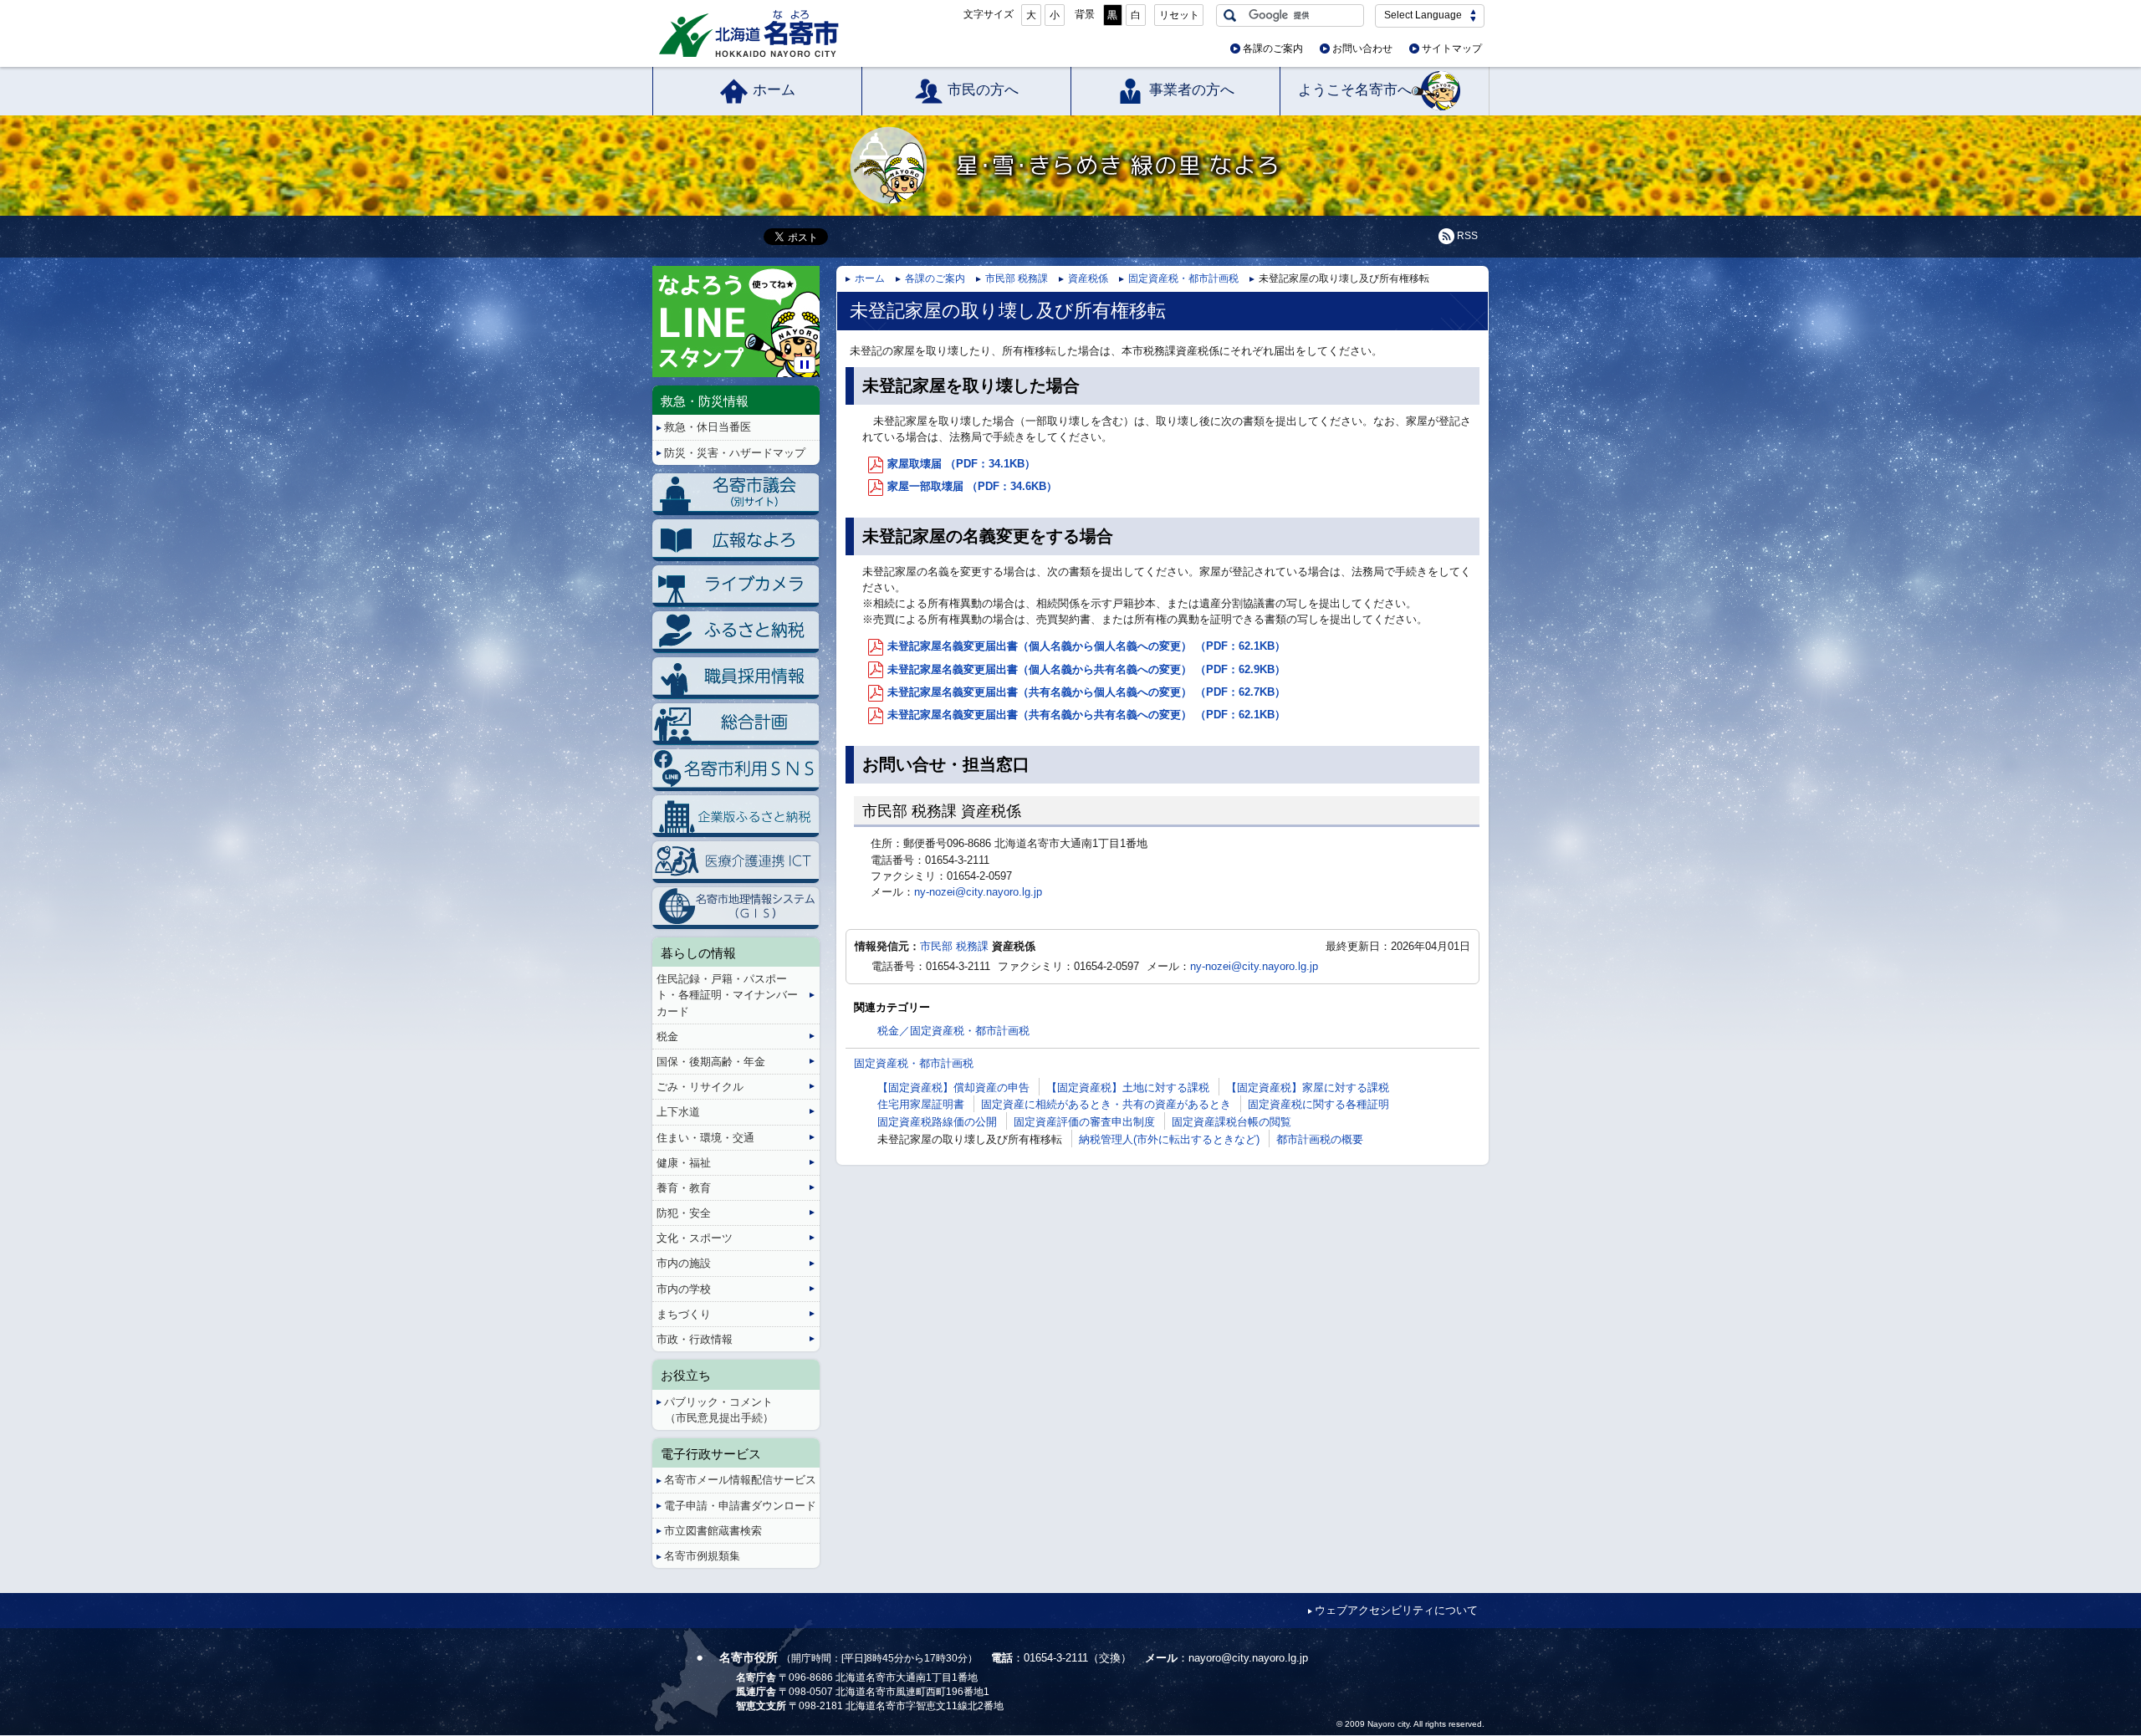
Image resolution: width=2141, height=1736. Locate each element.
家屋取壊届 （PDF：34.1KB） (961, 464)
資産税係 (1088, 278)
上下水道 (678, 1112)
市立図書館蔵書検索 (713, 1531)
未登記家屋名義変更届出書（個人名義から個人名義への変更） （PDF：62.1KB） (1086, 646)
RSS (1467, 236)
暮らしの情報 (698, 953)
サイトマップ (1452, 49)
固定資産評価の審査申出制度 (1084, 1122)
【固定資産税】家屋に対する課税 (1308, 1088)
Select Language (1423, 15)
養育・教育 (684, 1188)
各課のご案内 (1273, 49)
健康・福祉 (684, 1163)
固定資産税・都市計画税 (1183, 278)
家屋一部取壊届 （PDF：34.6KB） (972, 486)
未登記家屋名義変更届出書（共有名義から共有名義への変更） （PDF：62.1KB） (1086, 715)
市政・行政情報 (695, 1339)
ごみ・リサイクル (700, 1087)
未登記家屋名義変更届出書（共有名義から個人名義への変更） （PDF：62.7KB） (1086, 692)
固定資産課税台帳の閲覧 (1231, 1122)
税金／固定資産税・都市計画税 (953, 1031)
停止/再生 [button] (805, 365)
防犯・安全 (684, 1213)
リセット (1179, 15)
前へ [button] (655, 308)
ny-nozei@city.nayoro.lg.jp (978, 892)
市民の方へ (983, 90)
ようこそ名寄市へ (1355, 90)
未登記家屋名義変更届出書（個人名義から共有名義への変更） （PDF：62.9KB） (1086, 669)
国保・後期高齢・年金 (711, 1062)
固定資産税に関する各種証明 (1318, 1104)
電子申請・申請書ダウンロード (740, 1506)
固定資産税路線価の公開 (937, 1122)
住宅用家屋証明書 (921, 1104)
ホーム (774, 90)
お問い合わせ (1362, 49)
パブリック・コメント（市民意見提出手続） (719, 1410)
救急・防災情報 (705, 401)
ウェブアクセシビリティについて (1396, 1610)
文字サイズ (989, 14)
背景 (1085, 14)
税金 (667, 1036)
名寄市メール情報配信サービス (740, 1480)
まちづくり (684, 1314)
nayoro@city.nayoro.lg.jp (1248, 1658)
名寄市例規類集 (702, 1556)
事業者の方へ (1192, 90)
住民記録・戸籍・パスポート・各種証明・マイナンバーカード (727, 995)
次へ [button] (817, 308)
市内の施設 (684, 1263)
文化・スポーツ (695, 1238)
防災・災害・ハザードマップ (735, 453)
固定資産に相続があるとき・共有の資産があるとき (1106, 1104)
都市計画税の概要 (1320, 1139)
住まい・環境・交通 (705, 1138)
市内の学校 (684, 1289)
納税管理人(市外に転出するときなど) (1169, 1139)
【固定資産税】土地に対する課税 (1128, 1088)
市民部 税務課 (1017, 278)
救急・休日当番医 (708, 427)
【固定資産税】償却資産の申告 (953, 1088)
